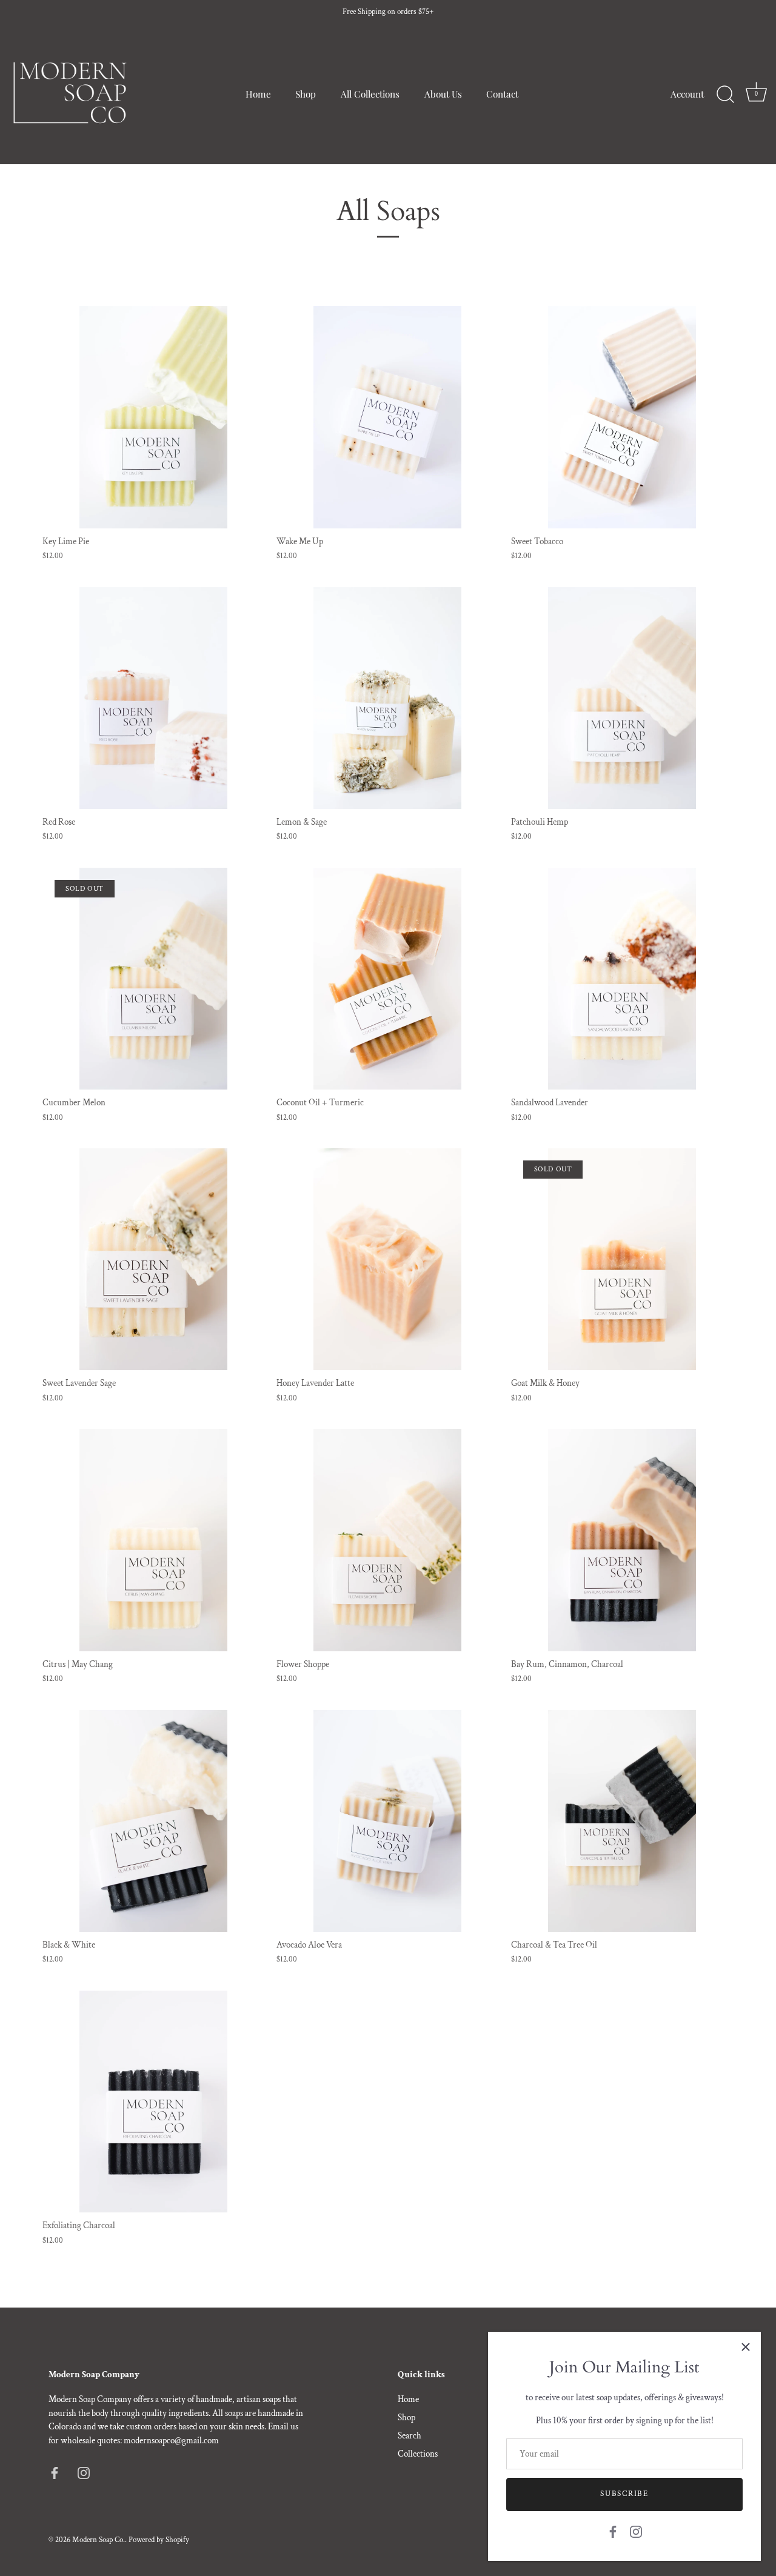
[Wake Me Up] (387, 417)
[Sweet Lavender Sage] (153, 1259)
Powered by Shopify (159, 2540)
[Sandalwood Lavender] (622, 979)
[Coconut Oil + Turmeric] (387, 979)
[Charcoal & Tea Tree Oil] (622, 1821)
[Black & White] (153, 1821)
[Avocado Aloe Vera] (387, 1821)
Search (410, 2436)
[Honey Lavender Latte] (387, 1259)
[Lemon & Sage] (387, 698)
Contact (502, 94)
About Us (443, 94)
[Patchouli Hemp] (622, 698)
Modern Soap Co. (99, 2540)
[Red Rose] (153, 698)
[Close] (746, 2347)
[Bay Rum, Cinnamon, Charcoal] (622, 1540)
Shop (306, 94)
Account (687, 94)
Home (258, 94)
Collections (418, 2454)
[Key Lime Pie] (153, 417)
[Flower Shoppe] (387, 1540)
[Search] (725, 95)
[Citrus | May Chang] (153, 1540)
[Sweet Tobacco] (622, 417)
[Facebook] (613, 2531)
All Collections (370, 94)
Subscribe (624, 2494)
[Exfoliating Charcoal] (153, 2102)
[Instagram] (636, 2531)
